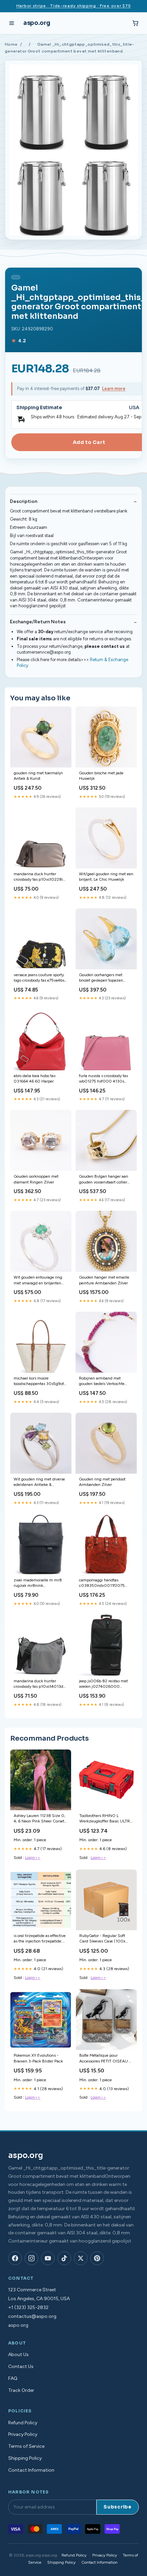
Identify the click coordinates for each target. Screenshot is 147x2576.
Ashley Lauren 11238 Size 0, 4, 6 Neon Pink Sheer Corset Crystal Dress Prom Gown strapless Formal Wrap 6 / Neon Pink (39, 1819)
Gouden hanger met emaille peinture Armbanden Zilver (104, 1280)
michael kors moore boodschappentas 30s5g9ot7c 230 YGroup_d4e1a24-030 (41, 1381)
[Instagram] (31, 2258)
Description (24, 501)
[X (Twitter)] (81, 2258)
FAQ (13, 2378)
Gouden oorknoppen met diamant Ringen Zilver (36, 1179)
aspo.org (37, 23)
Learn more (114, 389)
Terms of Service (26, 2446)
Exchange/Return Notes (38, 622)
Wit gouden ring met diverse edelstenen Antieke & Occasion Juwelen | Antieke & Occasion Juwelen (40, 1482)
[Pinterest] (97, 2258)
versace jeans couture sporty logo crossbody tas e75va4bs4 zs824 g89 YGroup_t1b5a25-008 (40, 978)
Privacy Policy (23, 2434)
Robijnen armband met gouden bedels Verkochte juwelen (102, 1381)
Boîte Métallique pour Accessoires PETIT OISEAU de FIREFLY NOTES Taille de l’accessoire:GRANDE (106, 2059)
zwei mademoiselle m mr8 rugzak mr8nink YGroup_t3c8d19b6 (38, 1583)
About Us (18, 2355)
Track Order (21, 2390)
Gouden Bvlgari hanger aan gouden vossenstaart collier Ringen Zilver (104, 1180)
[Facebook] (15, 2258)
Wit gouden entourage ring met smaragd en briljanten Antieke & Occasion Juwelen (39, 1280)
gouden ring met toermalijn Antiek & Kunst (38, 776)
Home (11, 44)
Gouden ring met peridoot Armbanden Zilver (102, 1482)
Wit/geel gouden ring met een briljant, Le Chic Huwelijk (106, 877)
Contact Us (21, 2366)
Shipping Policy (25, 2458)
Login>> (33, 1858)
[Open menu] (12, 23)
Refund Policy (23, 2423)
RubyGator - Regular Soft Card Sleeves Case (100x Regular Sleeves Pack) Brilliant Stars (102, 1939)
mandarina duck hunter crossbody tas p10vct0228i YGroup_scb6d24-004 (38, 877)
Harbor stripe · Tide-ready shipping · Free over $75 (74, 6)
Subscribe (118, 2507)
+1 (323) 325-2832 (28, 2307)
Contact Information (31, 2470)
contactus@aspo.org (32, 2316)
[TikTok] (64, 2258)
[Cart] (135, 23)
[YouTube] (48, 2258)
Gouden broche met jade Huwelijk (101, 776)
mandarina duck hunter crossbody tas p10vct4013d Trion (38, 1684)
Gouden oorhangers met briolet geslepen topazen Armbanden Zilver (101, 978)
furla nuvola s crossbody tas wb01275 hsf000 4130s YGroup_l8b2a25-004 (103, 1079)
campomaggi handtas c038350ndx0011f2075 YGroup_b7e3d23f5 (102, 1583)
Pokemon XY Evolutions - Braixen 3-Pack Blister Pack (38, 2058)
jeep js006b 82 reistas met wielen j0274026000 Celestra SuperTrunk (103, 1684)
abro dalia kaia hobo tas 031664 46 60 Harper (35, 1078)
